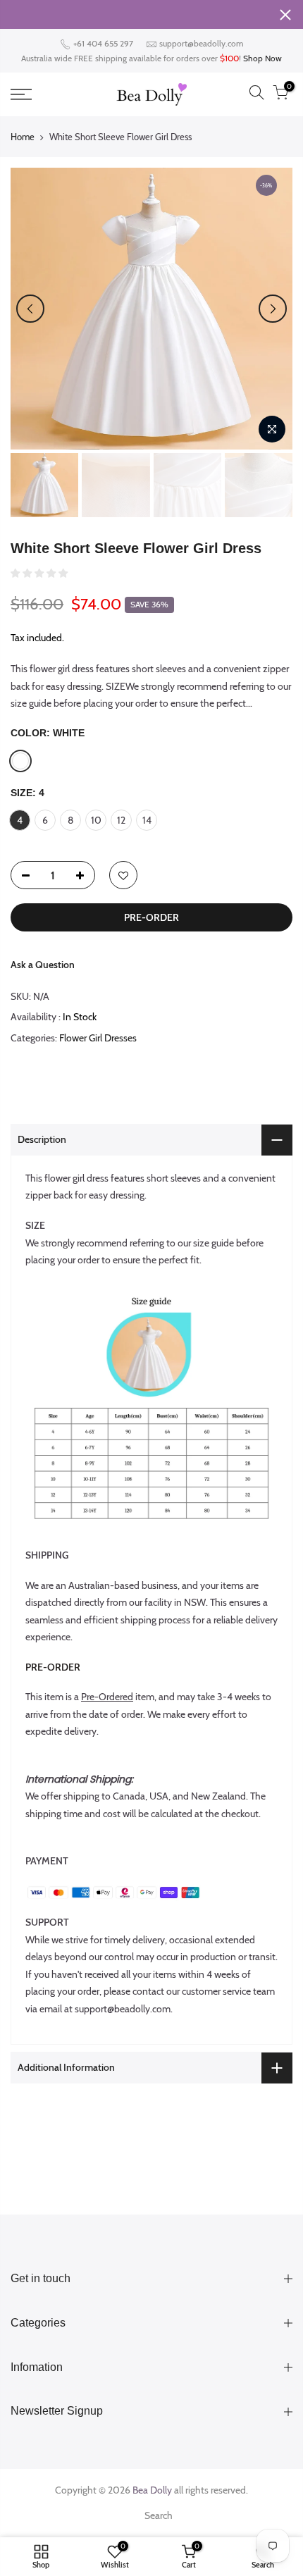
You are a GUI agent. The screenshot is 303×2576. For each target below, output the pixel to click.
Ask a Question (43, 965)
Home (23, 137)
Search (159, 2515)
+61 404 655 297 (102, 43)
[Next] (273, 309)
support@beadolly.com (202, 43)
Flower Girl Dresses (98, 1038)
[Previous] (30, 309)
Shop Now (262, 58)
